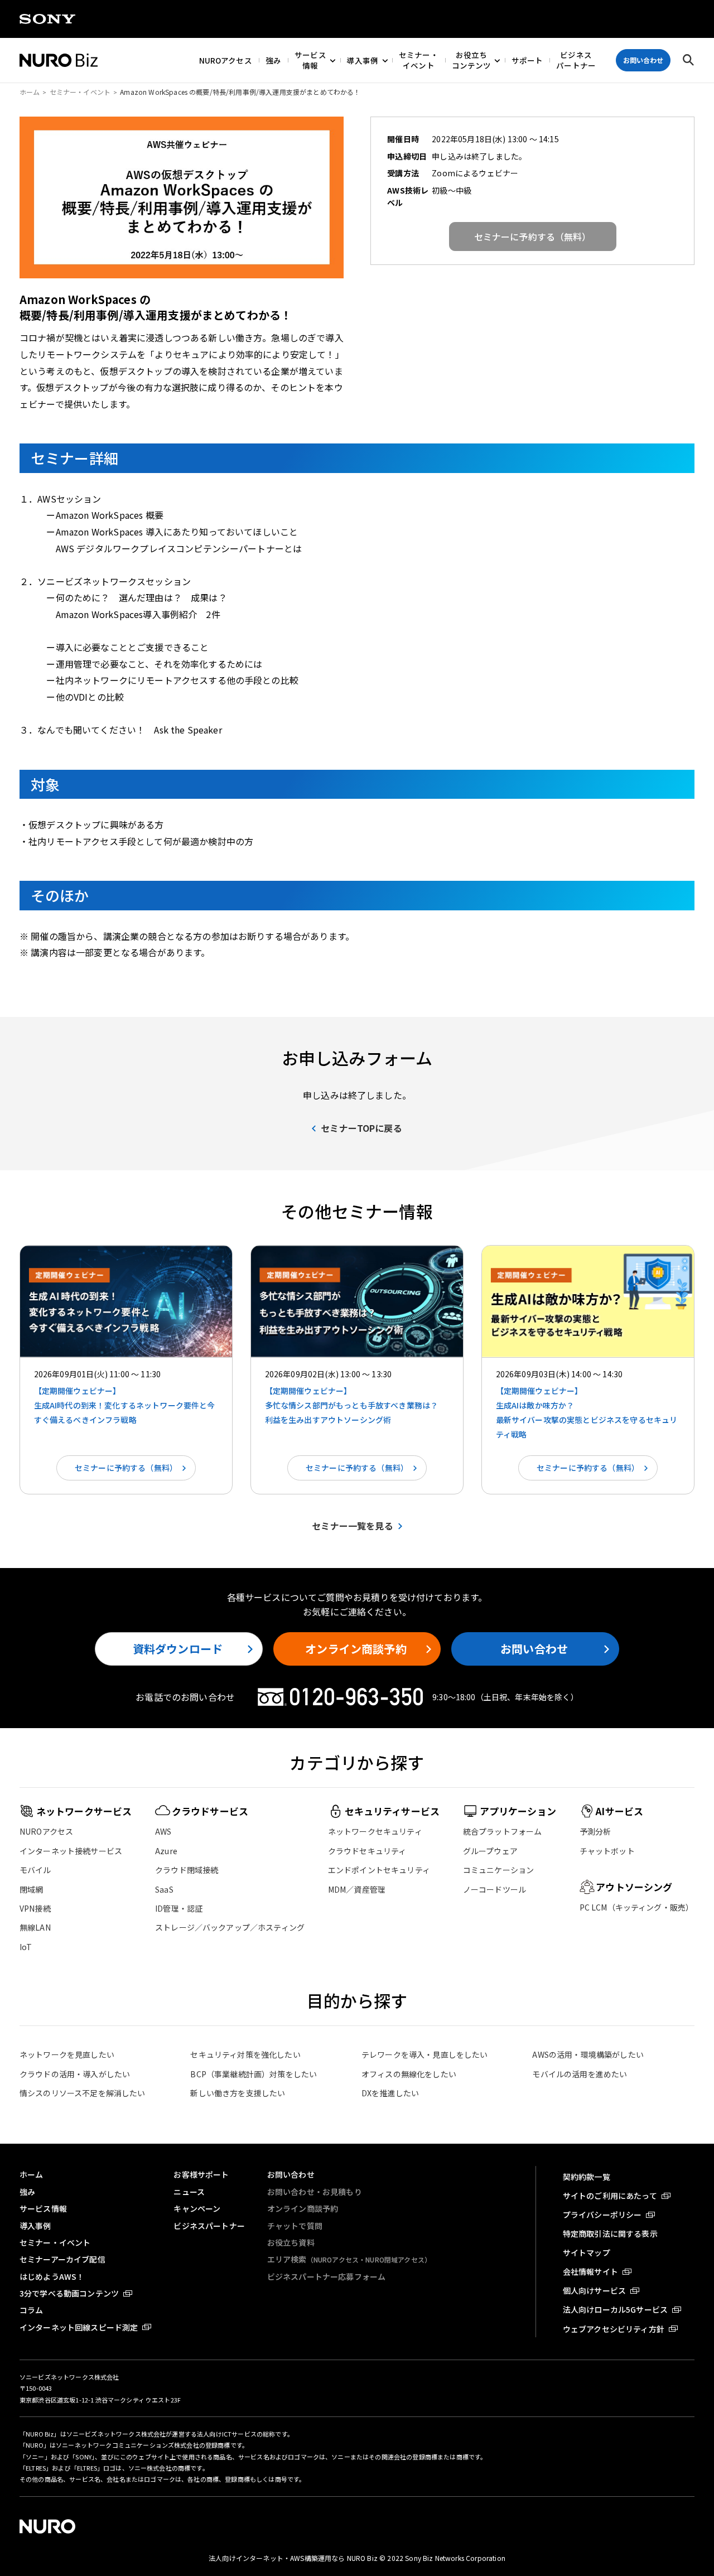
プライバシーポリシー (602, 2215)
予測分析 (595, 1831)
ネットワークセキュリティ (375, 1831)
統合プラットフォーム (503, 1831)
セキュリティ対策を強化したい (245, 2054)
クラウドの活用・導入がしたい (75, 2074)
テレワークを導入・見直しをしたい (425, 2054)
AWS (163, 1831)
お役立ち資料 (291, 2242)
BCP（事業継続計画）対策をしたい (254, 2074)
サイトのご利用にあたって (610, 2196)
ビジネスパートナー (576, 60)
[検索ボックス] (688, 60)
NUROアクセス (226, 60)
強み (273, 60)
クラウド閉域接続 (187, 1870)
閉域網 (31, 1889)
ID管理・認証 (179, 1908)
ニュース (189, 2192)
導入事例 (363, 60)
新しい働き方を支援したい (238, 2093)
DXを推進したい (390, 2093)
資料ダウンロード (178, 1649)
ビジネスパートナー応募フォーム (326, 2276)
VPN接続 (35, 1908)
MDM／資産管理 (357, 1889)
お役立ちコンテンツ (471, 60)
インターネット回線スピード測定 (79, 2327)
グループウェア (490, 1851)
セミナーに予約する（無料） (126, 1468)
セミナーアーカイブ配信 (62, 2259)
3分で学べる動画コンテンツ (69, 2293)
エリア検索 (349, 2259)
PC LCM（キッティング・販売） (637, 1907)
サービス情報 (310, 60)
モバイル (35, 1870)
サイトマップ (587, 2252)
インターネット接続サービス (71, 1851)
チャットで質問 (295, 2226)
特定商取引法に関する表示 (610, 2234)
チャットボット (607, 1851)
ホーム (30, 92)
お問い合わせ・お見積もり (315, 2192)
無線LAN (35, 1927)
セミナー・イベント (419, 60)
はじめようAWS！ (52, 2276)
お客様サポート (201, 2174)
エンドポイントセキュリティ (379, 1870)
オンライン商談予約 (356, 1649)
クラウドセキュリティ (367, 1851)
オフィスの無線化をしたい (409, 2074)
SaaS (164, 1889)
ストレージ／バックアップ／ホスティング (230, 1927)
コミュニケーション (498, 1870)
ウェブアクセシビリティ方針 (614, 2329)
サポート (527, 60)
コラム (31, 2310)
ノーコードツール (495, 1889)
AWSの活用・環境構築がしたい (588, 2054)
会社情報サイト (590, 2271)
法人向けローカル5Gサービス (615, 2309)
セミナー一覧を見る (352, 1526)
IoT (26, 1947)
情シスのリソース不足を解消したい (83, 2093)
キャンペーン (197, 2208)
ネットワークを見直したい (67, 2054)
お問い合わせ (534, 1649)
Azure (166, 1851)
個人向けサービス (594, 2290)
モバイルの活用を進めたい (580, 2074)
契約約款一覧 (587, 2177)
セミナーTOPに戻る (361, 1128)
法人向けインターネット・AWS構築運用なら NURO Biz (294, 2558)
